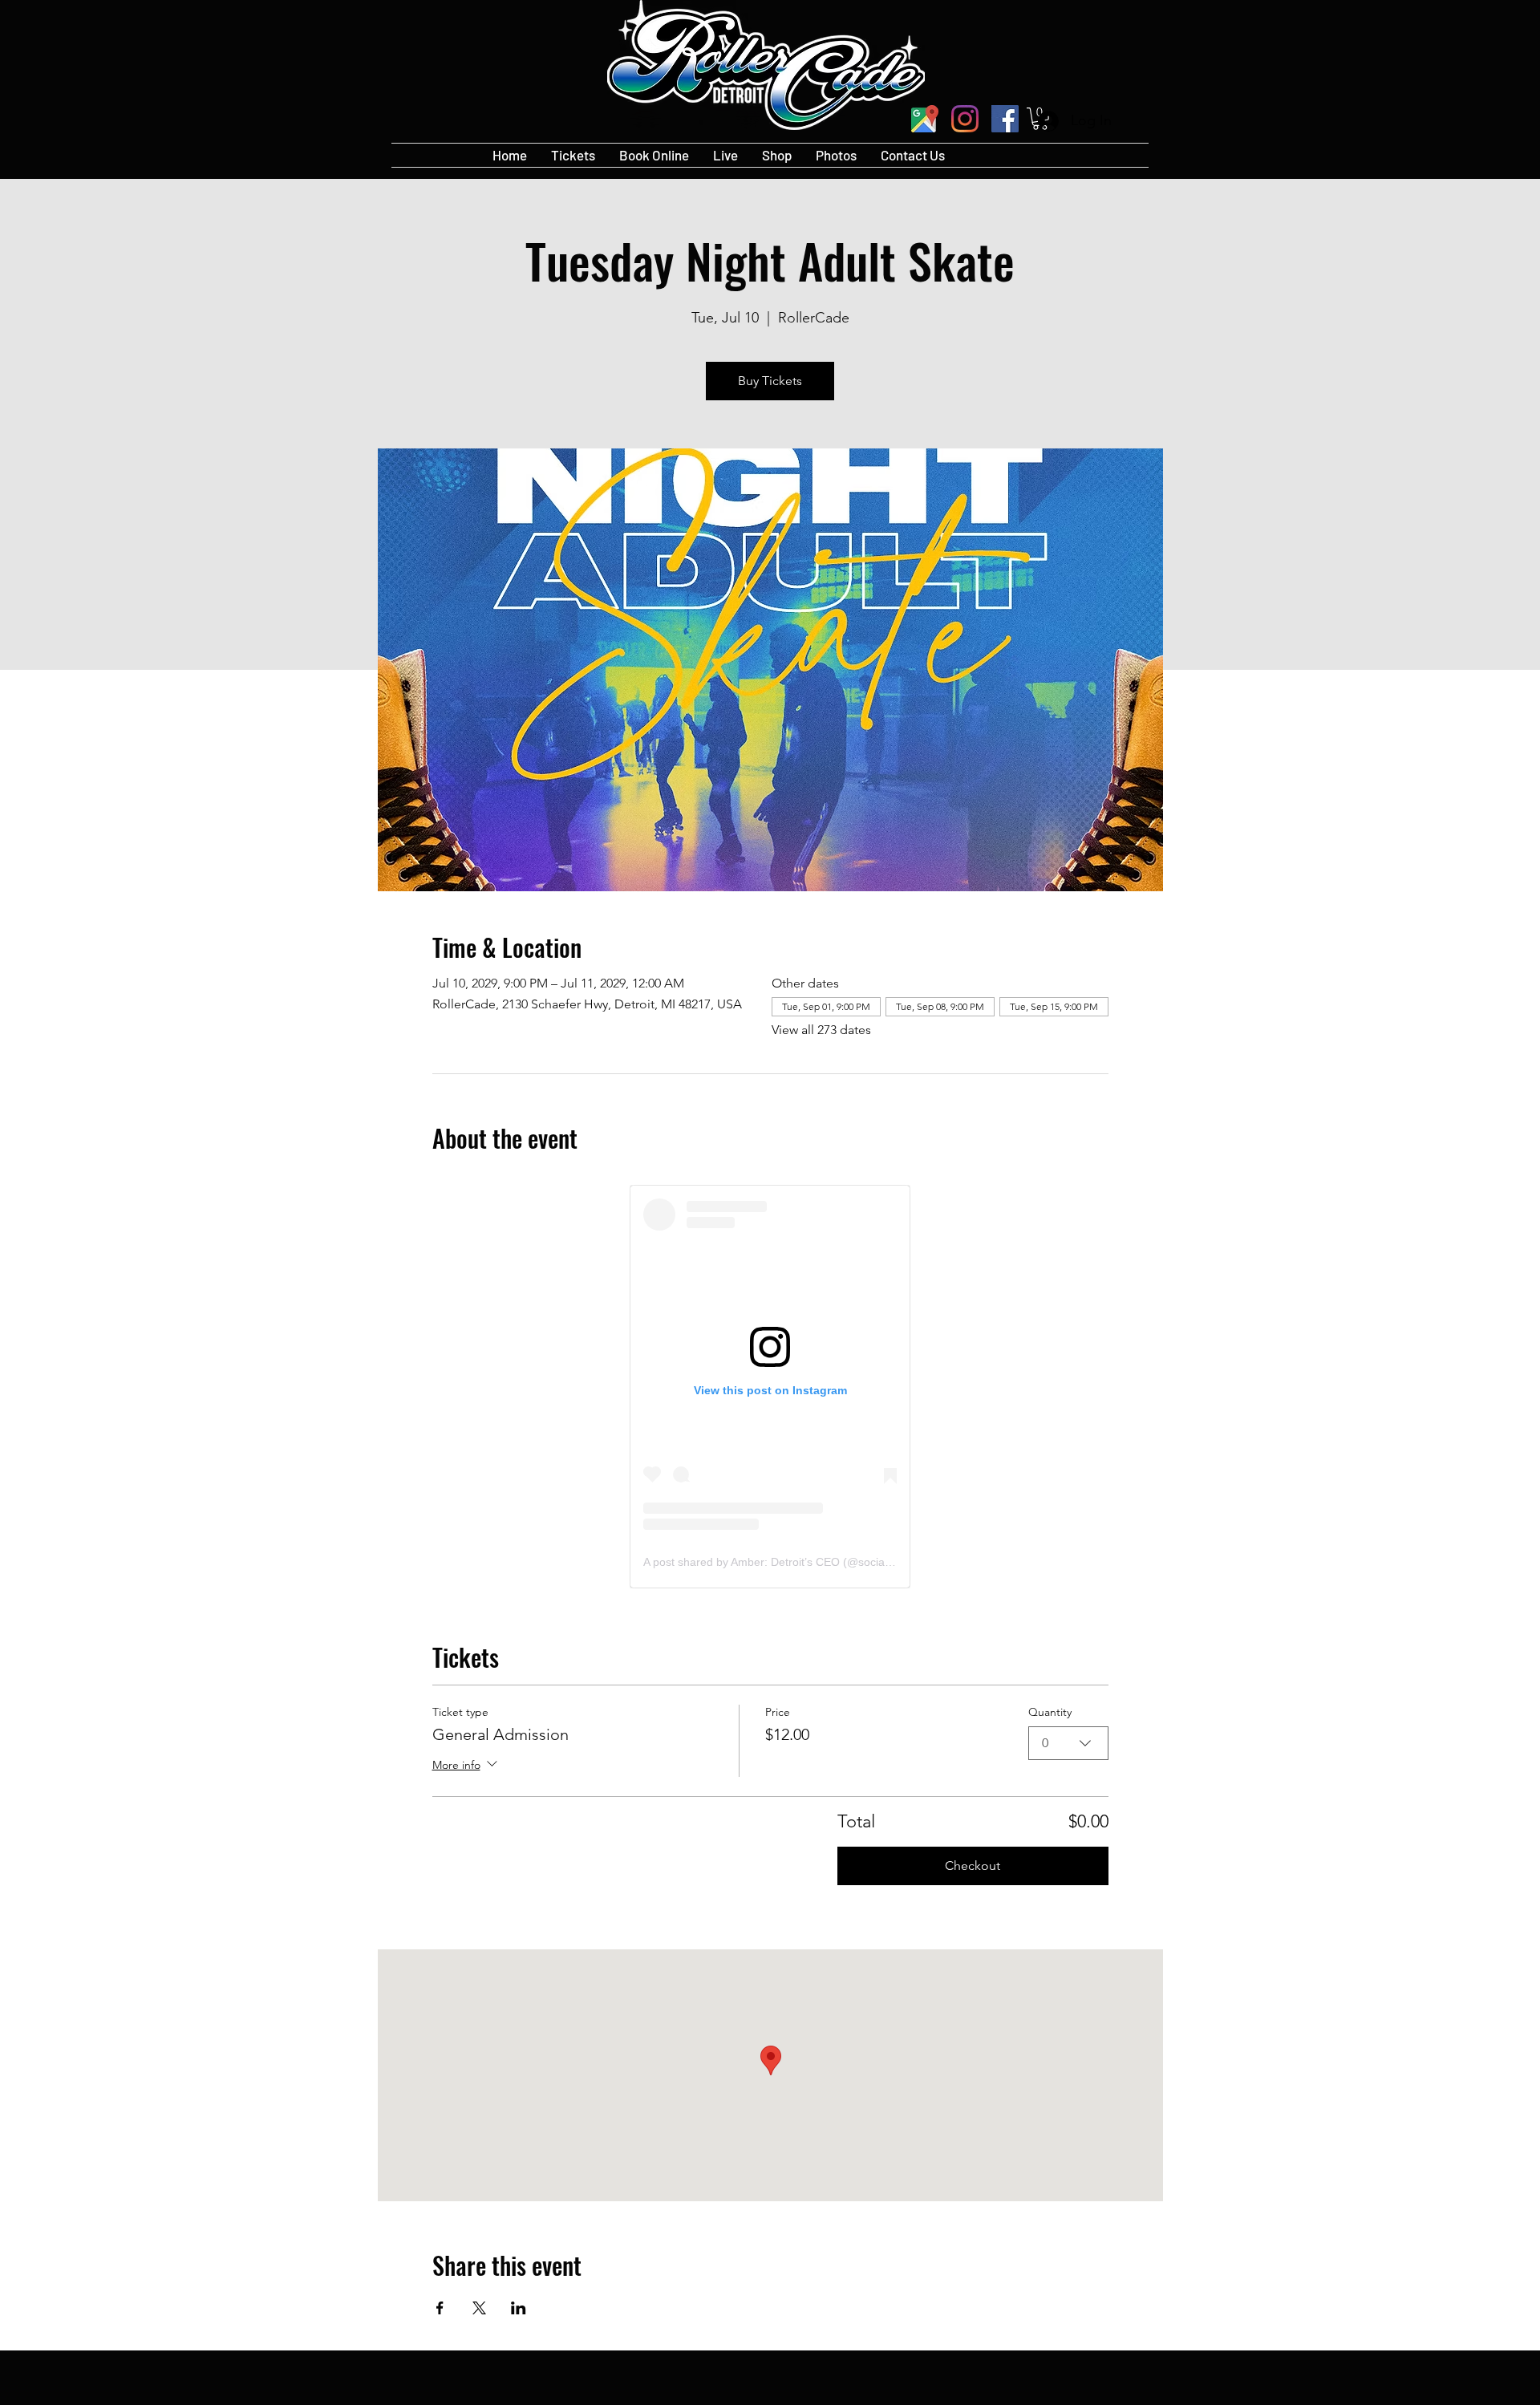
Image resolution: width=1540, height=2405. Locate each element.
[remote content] (770, 1387)
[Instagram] (965, 119)
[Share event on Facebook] (440, 2308)
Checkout (973, 1866)
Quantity (1050, 1712)
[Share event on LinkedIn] (519, 2308)
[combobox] (1068, 1743)
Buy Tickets (770, 381)
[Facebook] (1005, 119)
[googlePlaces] (925, 119)
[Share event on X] (479, 2308)
